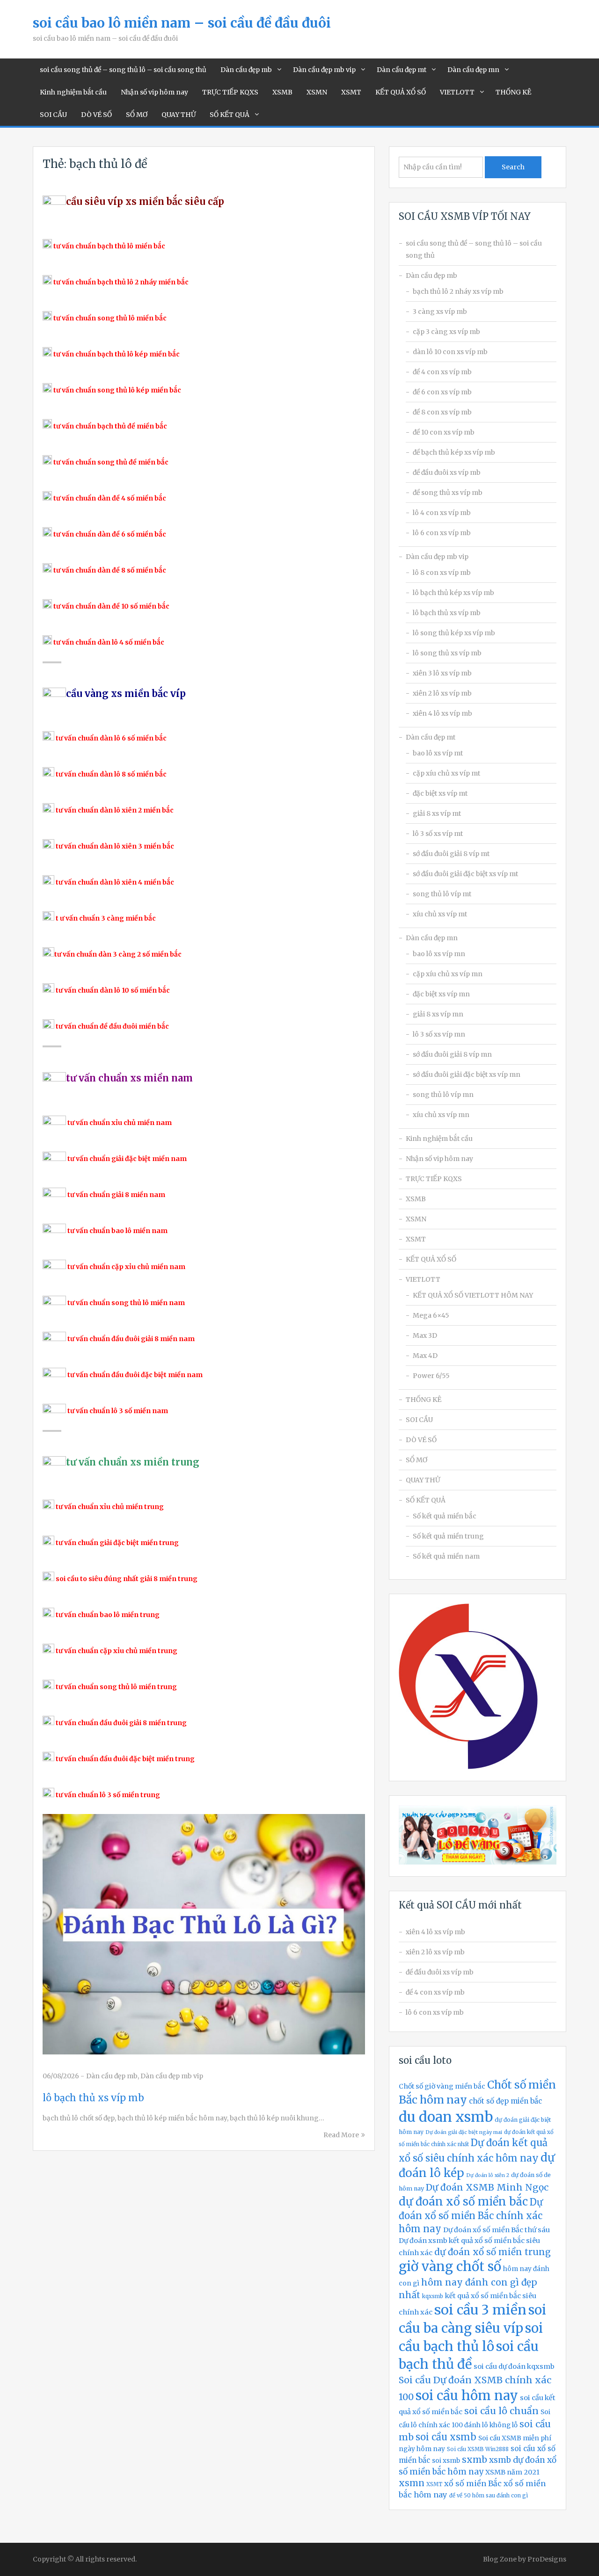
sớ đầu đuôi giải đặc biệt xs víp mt (465, 874)
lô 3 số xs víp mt (438, 834)
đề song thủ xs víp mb (448, 493)
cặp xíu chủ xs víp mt (446, 773)
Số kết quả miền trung (448, 1536)
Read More (341, 2135)
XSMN (317, 92)
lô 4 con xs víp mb (442, 513)
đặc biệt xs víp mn (441, 994)
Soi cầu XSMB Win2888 (478, 2449)
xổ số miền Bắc (473, 2483)
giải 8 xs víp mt (437, 813)
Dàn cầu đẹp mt (402, 70)
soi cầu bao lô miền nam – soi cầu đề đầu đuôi (182, 23)
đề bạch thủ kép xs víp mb (454, 452)
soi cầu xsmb (446, 2437)
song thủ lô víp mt (442, 894)
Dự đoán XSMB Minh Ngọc (487, 2187)
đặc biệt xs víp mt (440, 793)
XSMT (351, 92)
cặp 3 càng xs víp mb (446, 332)
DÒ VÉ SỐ (96, 115)
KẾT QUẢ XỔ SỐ (401, 92)
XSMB (282, 92)
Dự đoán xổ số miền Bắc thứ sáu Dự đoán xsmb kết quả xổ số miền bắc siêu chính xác (474, 2241)
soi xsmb (446, 2461)
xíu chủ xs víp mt (440, 914)
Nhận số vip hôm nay (154, 92)
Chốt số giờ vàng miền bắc (442, 2086)
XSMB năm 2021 (512, 2472)
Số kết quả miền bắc (445, 1516)
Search (513, 167)
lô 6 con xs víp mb (442, 533)
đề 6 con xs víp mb (442, 392)
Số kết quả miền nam (446, 1556)
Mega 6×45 (431, 1315)
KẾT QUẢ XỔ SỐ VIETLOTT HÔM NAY (473, 1295)
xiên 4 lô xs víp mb (442, 713)
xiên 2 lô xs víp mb (442, 693)
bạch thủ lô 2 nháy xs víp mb (458, 291)
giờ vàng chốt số (450, 2267)
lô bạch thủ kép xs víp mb (453, 593)
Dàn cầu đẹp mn (473, 70)
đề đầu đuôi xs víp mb (447, 472)
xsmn (412, 2483)
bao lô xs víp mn (439, 954)
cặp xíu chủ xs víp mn (448, 974)
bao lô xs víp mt (438, 753)
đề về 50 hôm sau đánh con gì (489, 2496)
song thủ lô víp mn (443, 1095)
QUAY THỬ (179, 115)
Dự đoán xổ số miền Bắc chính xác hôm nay (471, 2215)
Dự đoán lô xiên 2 (488, 2175)
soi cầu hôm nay (467, 2396)
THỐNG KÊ (513, 92)
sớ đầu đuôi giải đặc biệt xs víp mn (467, 1074)
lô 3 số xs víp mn (439, 1034)
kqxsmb (433, 2296)
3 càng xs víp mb (440, 312)
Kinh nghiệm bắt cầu (73, 92)
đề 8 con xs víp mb (442, 412)
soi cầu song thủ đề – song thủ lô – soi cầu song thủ (123, 70)
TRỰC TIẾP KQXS (230, 92)
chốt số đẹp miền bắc (505, 2101)
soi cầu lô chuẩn (501, 2411)
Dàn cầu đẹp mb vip (324, 70)
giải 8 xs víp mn (438, 1014)
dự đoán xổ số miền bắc (463, 2202)
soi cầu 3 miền (480, 2310)
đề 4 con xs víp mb (442, 372)
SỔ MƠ (137, 115)
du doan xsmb (446, 2117)
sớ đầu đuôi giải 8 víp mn (452, 1054)
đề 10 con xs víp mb (444, 432)
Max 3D (425, 1335)
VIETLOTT (457, 92)
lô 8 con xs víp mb (442, 573)
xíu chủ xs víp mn (441, 1115)
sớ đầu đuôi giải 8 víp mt (451, 854)
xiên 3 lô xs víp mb (442, 673)
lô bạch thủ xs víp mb (93, 2098)
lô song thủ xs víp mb (447, 653)
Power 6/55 (431, 1376)
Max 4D (425, 1356)
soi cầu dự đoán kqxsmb (514, 2366)
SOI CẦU (53, 115)
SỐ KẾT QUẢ (230, 115)
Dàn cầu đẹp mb (246, 70)
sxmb (475, 2460)
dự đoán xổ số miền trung (493, 2252)
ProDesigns (547, 2559)
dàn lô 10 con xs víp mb (450, 352)
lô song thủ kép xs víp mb (454, 633)
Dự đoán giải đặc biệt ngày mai (464, 2132)
